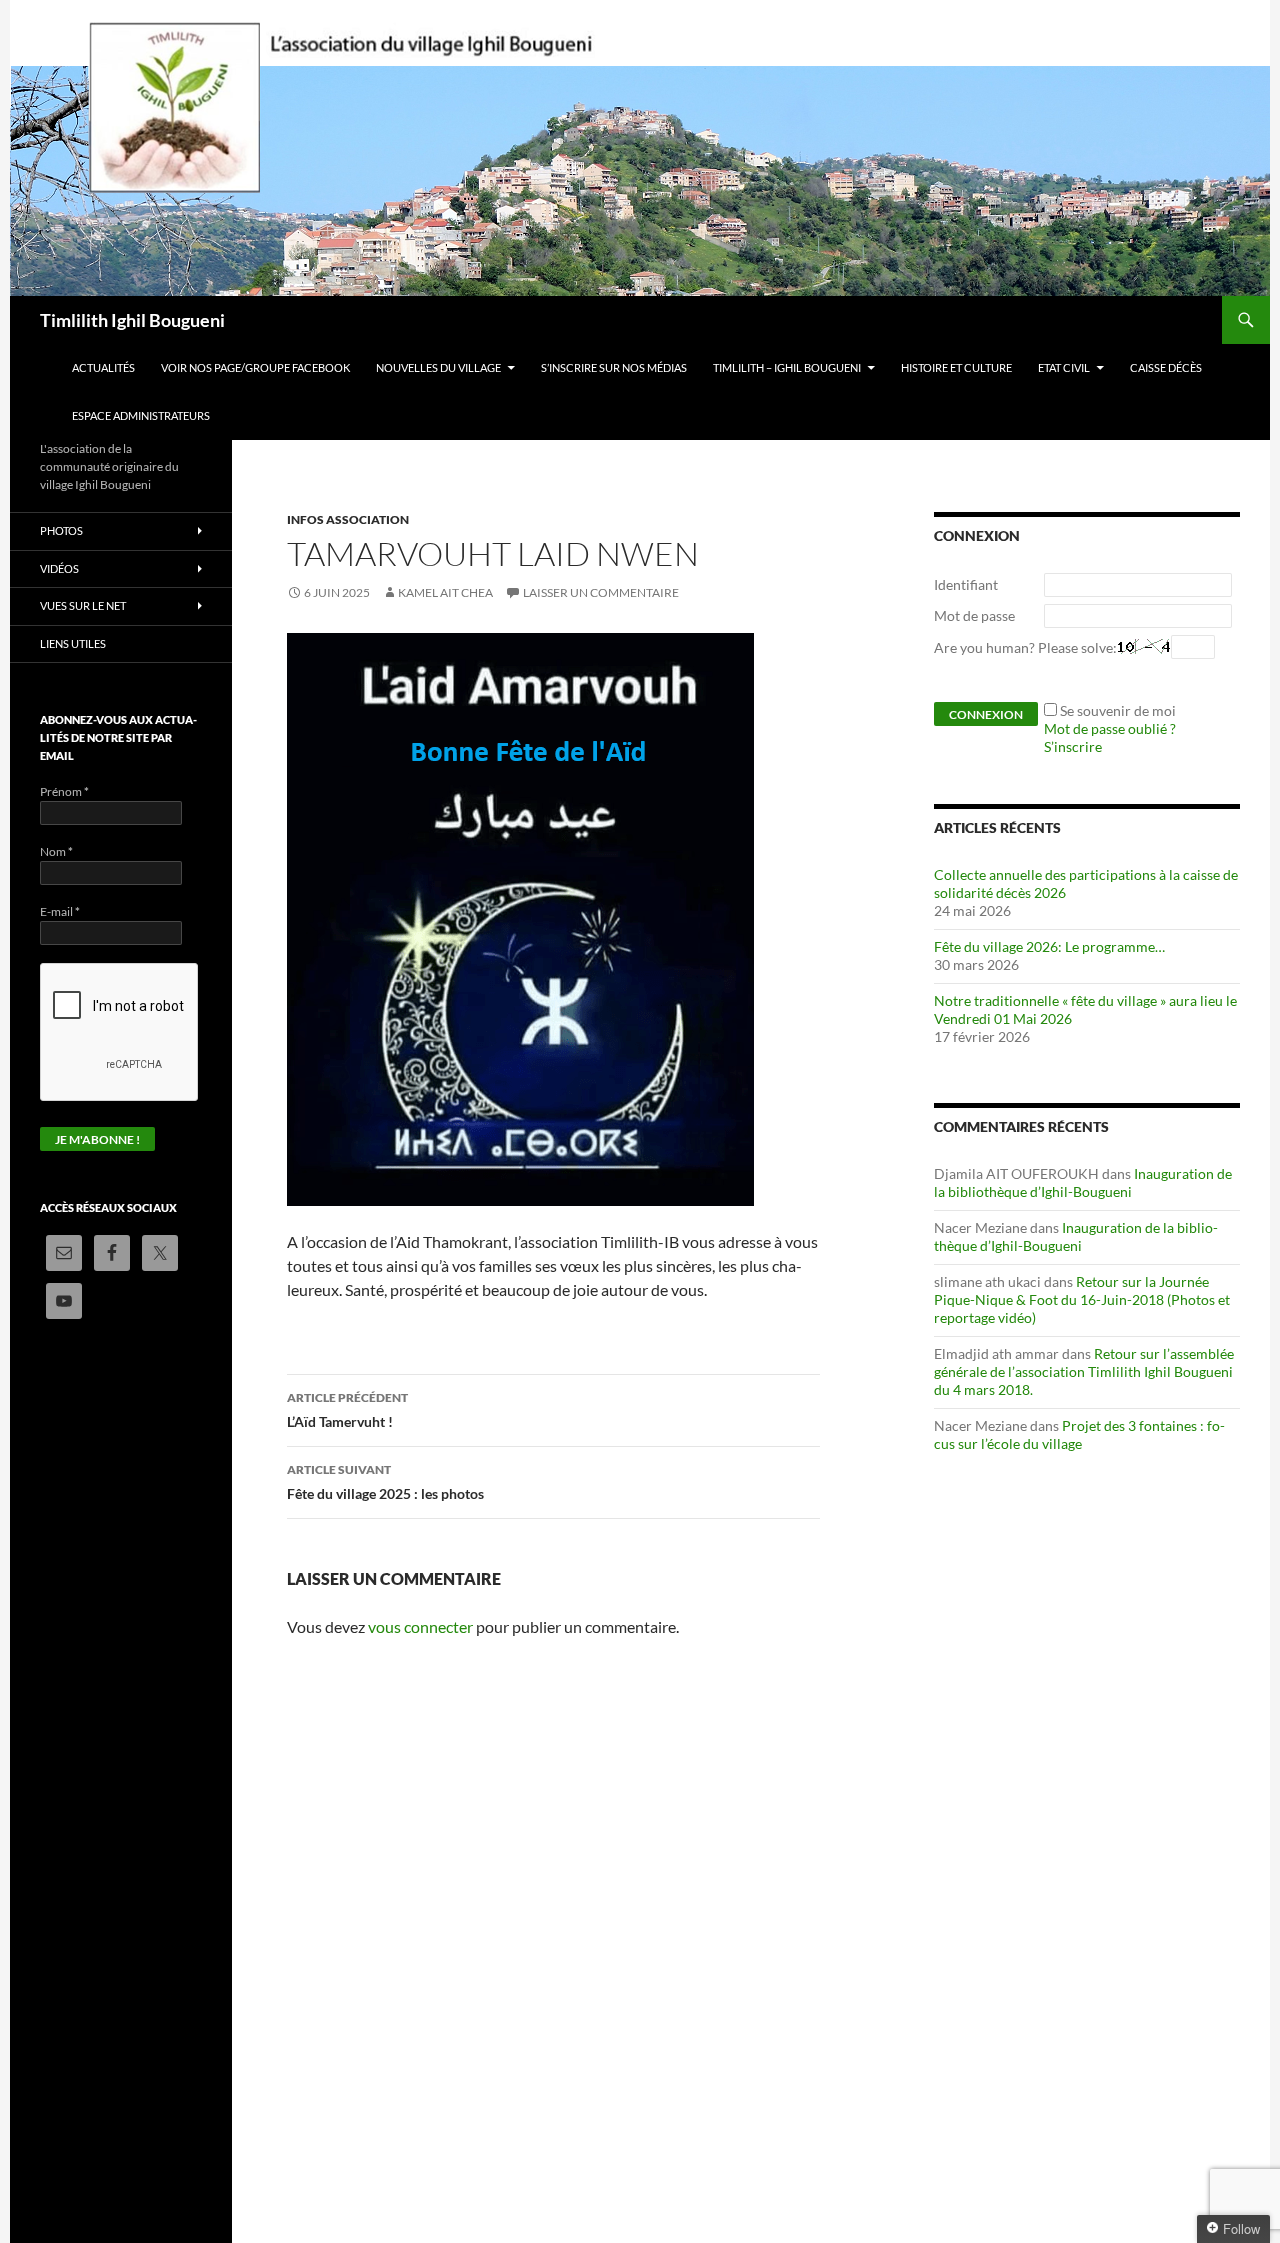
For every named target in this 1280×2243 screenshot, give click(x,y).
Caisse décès (1166, 367)
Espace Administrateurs (141, 415)
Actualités (103, 367)
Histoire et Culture (956, 367)
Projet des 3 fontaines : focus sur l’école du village (1079, 1434)
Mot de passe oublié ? (1110, 728)
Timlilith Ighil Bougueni (132, 320)
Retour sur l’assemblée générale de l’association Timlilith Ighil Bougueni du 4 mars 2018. (1084, 1371)
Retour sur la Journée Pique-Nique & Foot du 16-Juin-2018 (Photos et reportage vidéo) (1082, 1299)
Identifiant (966, 584)
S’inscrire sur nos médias (614, 367)
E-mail (60, 911)
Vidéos (59, 568)
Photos (61, 530)
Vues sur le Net (83, 605)
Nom (56, 851)
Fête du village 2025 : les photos (385, 1482)
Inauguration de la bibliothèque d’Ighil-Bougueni (1083, 1182)
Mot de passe (974, 615)
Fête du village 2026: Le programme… (1049, 946)
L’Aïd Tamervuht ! (347, 1410)
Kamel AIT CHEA (445, 592)
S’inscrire (1073, 746)
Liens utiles (73, 643)
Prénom (64, 791)
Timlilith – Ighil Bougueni (787, 367)
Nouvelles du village (438, 367)
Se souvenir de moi (1118, 710)
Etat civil (1064, 367)
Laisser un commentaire (601, 592)
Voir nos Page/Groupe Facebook (255, 367)
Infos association (348, 519)
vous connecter (420, 1626)
